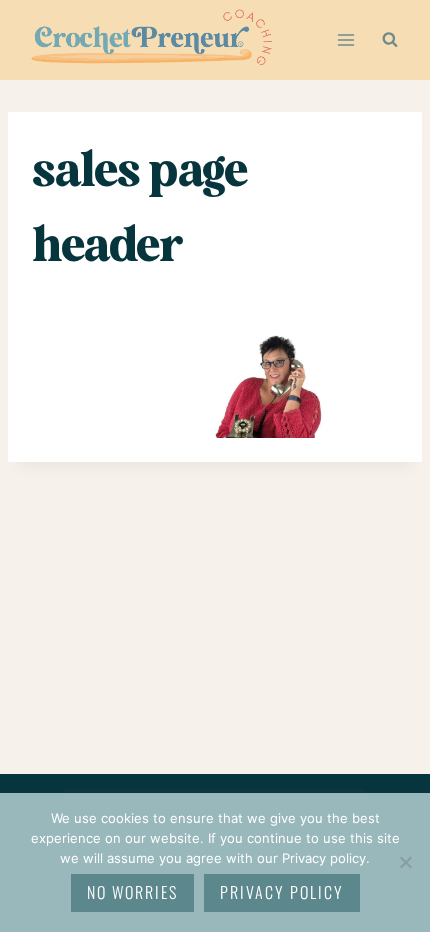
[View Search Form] (390, 40)
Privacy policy (282, 892)
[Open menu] (345, 39)
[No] (405, 862)
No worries (132, 892)
